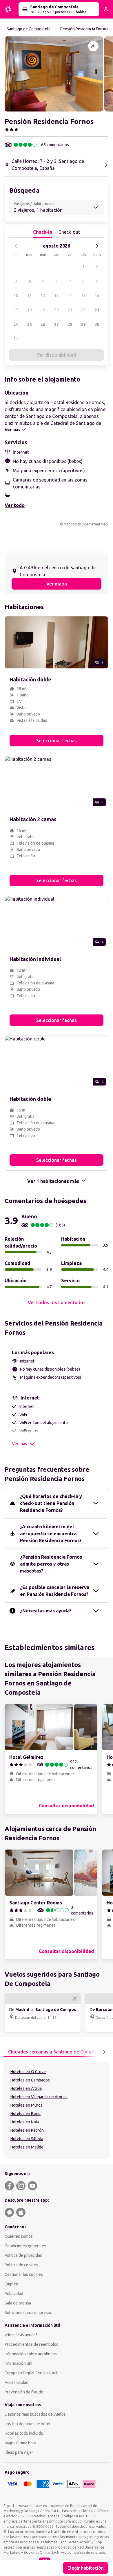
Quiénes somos (19, 2236)
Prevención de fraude (24, 2392)
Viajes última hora (20, 2443)
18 (30, 310)
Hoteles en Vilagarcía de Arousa (39, 2097)
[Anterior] (16, 246)
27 (57, 324)
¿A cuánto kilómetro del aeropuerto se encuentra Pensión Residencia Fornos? (51, 1534)
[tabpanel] (57, 2110)
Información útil (19, 2363)
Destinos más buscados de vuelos (35, 2414)
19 (43, 310)
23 (97, 310)
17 (16, 310)
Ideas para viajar (19, 2452)
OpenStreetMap (95, 524)
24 (16, 324)
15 (83, 295)
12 (43, 295)
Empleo (11, 2284)
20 (57, 310)
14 (70, 295)
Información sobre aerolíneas (31, 2354)
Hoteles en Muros (27, 2105)
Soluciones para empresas (28, 2313)
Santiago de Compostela (29, 29)
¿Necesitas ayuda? (21, 2335)
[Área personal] (106, 9)
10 (16, 295)
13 (57, 295)
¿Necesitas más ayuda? (46, 1611)
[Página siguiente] (104, 2052)
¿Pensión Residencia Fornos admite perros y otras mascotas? (51, 1564)
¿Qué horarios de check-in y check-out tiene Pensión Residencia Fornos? (51, 1503)
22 (83, 310)
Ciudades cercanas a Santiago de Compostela (58, 2052)
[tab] (58, 2052)
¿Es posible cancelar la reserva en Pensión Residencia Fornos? (55, 1591)
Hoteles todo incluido (24, 2433)
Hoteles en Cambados (30, 2080)
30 (97, 324)
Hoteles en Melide (27, 2147)
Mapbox (70, 524)
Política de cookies (21, 2265)
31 (16, 339)
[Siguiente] (97, 246)
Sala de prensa (18, 2303)
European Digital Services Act (31, 2373)
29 (83, 324)
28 (70, 324)
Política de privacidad (23, 2255)
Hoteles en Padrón (27, 2130)
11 (30, 295)
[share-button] (93, 46)
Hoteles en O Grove (28, 2072)
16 (97, 295)
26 (43, 324)
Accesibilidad (17, 2382)
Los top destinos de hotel (28, 2424)
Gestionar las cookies (24, 2274)
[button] (54, 74)
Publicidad (14, 2294)
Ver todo (15, 505)
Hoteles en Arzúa (26, 2088)
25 (30, 324)
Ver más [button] (19, 1444)
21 (70, 310)
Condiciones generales (25, 2246)
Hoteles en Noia (25, 2122)
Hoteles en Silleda (27, 2139)
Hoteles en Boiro (25, 2114)
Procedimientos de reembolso (32, 2344)
